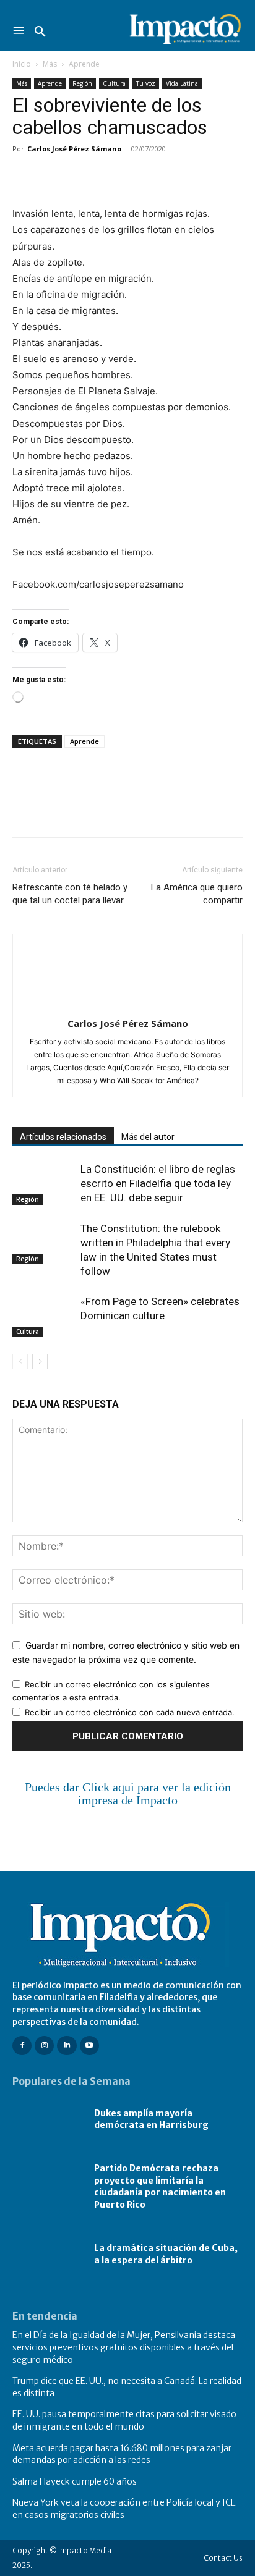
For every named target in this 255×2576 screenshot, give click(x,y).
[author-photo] (127, 1006)
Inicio (22, 64)
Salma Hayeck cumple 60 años (75, 2481)
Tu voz (146, 83)
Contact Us (223, 2558)
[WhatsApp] (110, 177)
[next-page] (40, 1362)
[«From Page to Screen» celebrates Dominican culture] (43, 1316)
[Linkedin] (139, 177)
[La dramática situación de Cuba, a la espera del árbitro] (47, 2254)
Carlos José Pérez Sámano (74, 149)
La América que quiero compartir (197, 894)
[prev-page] (20, 1362)
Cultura (114, 83)
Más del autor (148, 1137)
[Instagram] (44, 2046)
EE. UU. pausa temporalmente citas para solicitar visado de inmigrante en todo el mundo (124, 2420)
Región (82, 83)
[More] (168, 177)
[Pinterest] (82, 177)
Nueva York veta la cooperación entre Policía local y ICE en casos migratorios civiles (124, 2509)
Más (50, 64)
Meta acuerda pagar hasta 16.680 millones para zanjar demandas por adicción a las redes (122, 2454)
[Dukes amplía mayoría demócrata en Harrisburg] (47, 2119)
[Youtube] (89, 2046)
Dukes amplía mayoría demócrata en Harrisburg (151, 2119)
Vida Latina (182, 83)
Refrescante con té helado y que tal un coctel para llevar (70, 894)
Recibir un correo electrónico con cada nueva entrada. (130, 1712)
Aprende (84, 64)
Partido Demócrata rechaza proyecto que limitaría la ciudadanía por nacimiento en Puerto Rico (160, 2186)
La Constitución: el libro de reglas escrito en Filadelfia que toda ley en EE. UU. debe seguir (158, 1183)
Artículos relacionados (63, 1137)
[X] (53, 177)
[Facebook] (25, 177)
